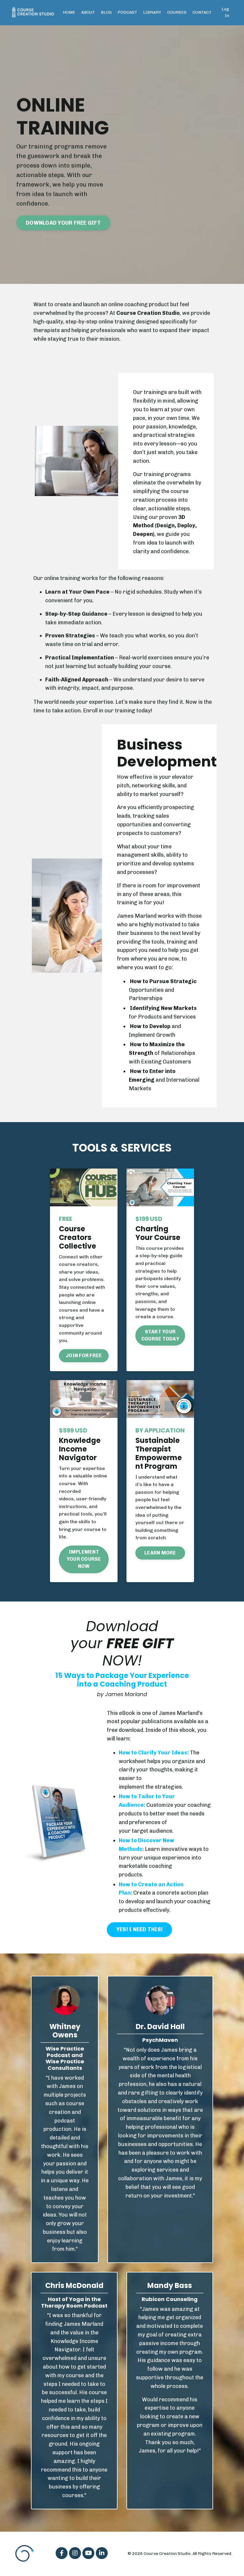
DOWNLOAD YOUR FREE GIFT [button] (63, 223)
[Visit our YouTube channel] (88, 2553)
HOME (69, 12)
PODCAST (127, 12)
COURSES (177, 12)
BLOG (106, 12)
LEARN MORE (160, 1553)
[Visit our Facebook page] (62, 2553)
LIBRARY (152, 12)
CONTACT (202, 12)
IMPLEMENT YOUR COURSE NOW (84, 1559)
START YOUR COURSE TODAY (160, 1335)
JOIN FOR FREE (84, 1356)
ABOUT (88, 12)
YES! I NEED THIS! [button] (139, 1929)
